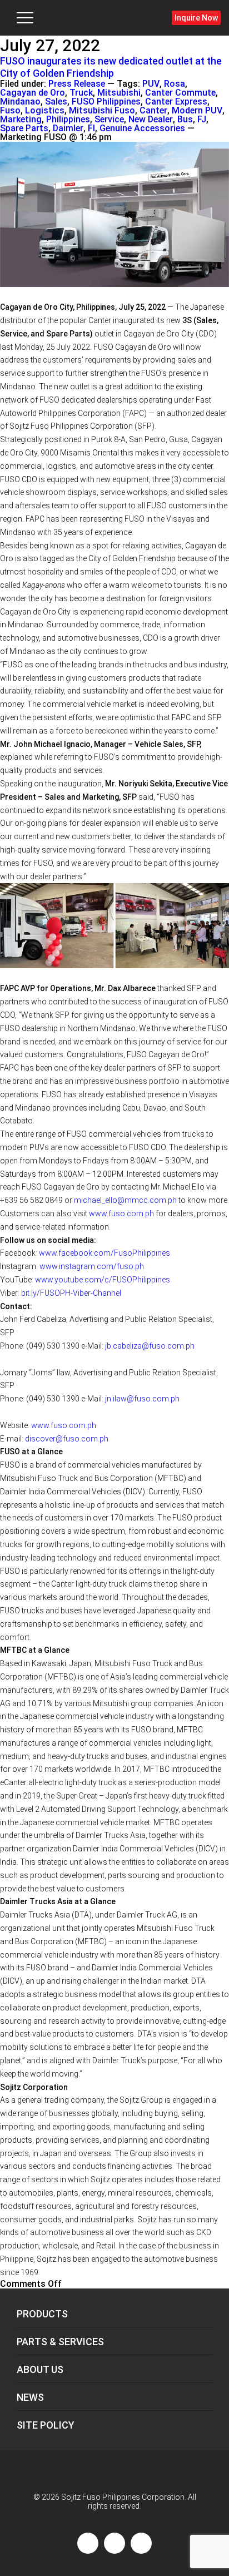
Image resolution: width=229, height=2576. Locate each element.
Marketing (21, 120)
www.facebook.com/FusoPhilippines (104, 1253)
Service (109, 120)
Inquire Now (196, 18)
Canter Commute (180, 93)
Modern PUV (197, 111)
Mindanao (20, 102)
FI (91, 128)
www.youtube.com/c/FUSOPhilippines (103, 1280)
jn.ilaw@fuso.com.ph (142, 1399)
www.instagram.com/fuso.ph (92, 1266)
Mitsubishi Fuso (102, 111)
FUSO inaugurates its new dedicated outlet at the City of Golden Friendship (111, 67)
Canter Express (176, 102)
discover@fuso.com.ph (67, 1439)
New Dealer (151, 120)
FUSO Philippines (106, 102)
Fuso (10, 111)
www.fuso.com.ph (121, 1213)
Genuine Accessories (142, 128)
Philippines (68, 120)
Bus (185, 120)
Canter (153, 111)
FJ (202, 120)
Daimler (68, 128)
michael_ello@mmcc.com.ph (125, 1200)
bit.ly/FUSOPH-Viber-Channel (71, 1293)
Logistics (45, 111)
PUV (151, 84)
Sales (56, 102)
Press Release (77, 84)
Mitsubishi (119, 93)
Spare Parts (24, 128)
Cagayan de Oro (33, 93)
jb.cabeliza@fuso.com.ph (150, 1346)
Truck (81, 93)
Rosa (175, 84)
